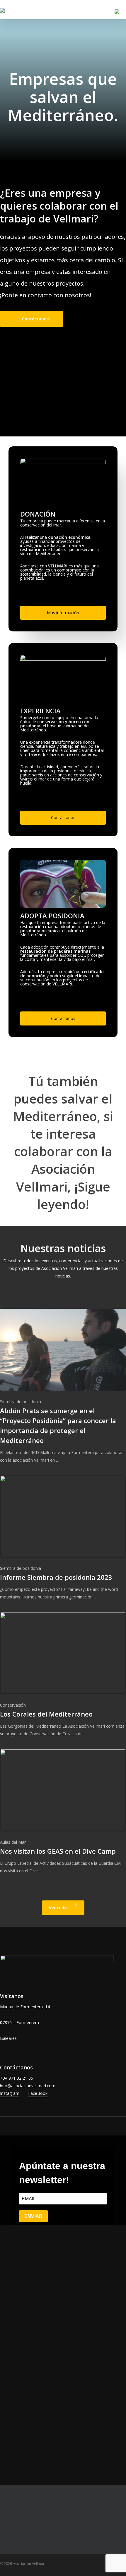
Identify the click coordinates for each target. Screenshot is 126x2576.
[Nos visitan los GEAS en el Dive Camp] (63, 1812)
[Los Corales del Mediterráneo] (63, 1675)
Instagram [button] (10, 2093)
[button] (31, 319)
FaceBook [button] (38, 2093)
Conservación (13, 1705)
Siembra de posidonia (21, 1402)
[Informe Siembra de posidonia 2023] (63, 1538)
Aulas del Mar (13, 1842)
